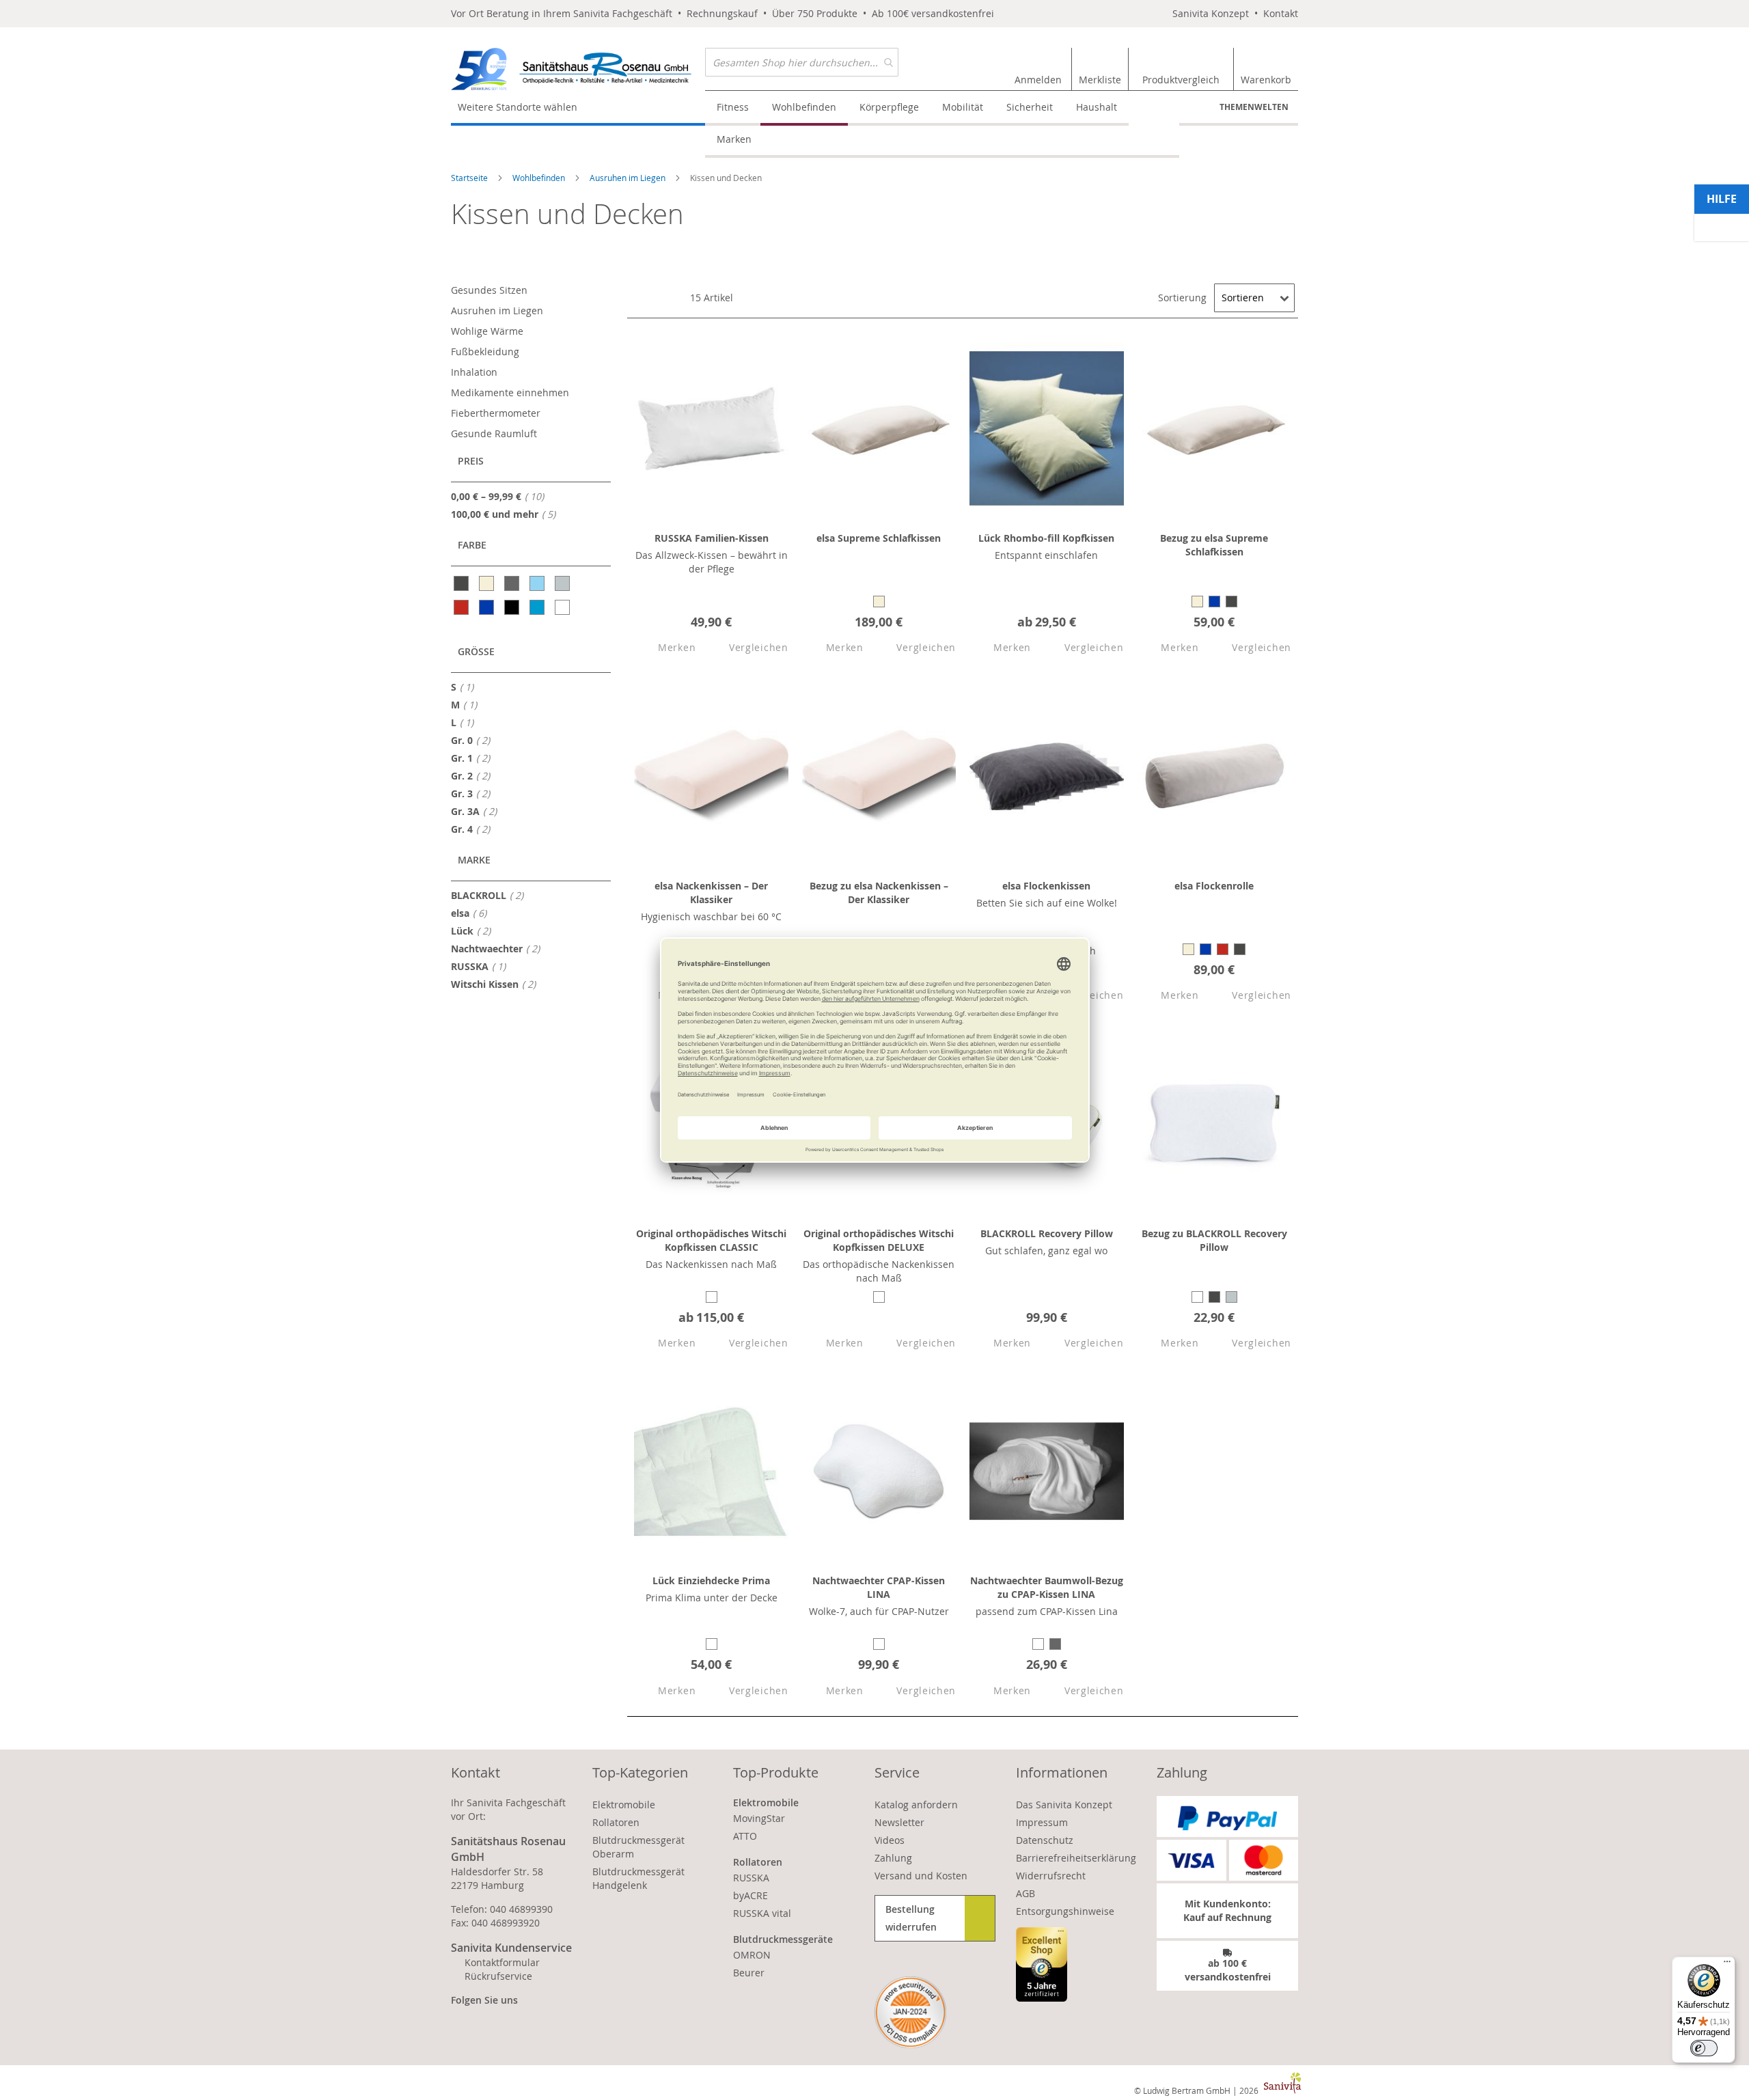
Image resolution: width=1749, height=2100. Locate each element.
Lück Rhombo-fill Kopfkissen (1046, 538)
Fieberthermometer (496, 413)
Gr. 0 (474, 740)
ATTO (745, 1836)
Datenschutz (1045, 1840)
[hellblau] (538, 583)
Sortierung (1182, 298)
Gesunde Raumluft (494, 433)
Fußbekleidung (485, 351)
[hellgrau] (563, 583)
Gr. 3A (478, 811)
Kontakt (1281, 13)
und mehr (507, 514)
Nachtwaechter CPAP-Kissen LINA (879, 1587)
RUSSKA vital (762, 1913)
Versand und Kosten (921, 1876)
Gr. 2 (474, 775)
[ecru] (487, 583)
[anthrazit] (462, 583)
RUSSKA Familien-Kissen (712, 538)
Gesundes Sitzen (489, 290)
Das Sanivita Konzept (1064, 1805)
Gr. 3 (474, 793)
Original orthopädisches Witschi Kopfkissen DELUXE (879, 1240)
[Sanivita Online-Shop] (578, 69)
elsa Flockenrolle (1214, 886)
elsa (473, 913)
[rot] (462, 607)
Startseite (470, 178)
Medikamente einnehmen (510, 392)
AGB (1025, 1893)
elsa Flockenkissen (1046, 886)
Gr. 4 (474, 829)
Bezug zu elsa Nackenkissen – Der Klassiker (879, 893)
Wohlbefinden (540, 178)
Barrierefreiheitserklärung (1076, 1858)
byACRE (750, 1895)
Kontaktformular (502, 1962)
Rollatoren (616, 1822)
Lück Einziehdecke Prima (711, 1580)
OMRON (752, 1955)
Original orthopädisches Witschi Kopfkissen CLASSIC (711, 1240)
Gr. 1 (474, 758)
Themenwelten (1254, 107)
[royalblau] (487, 607)
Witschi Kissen (497, 984)
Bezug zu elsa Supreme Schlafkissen (1214, 545)
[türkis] (538, 607)
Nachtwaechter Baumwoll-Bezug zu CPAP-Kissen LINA (1047, 1587)
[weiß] (563, 607)
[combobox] (802, 62)
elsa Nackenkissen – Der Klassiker (711, 893)
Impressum (1042, 1822)
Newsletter (899, 1822)
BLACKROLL (491, 895)
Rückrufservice (498, 1976)
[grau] (513, 583)
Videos (890, 1840)
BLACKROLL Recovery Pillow (1047, 1233)
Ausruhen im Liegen (629, 178)
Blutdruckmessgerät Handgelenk (638, 1878)
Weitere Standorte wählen (518, 107)
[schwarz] (513, 607)
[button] (665, 648)
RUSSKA (482, 966)
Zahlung (893, 1858)
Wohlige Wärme (487, 331)
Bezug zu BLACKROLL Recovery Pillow (1214, 1240)
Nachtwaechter (499, 948)
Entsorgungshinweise (1065, 1911)
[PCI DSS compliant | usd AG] (910, 2012)
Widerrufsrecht (1051, 1876)
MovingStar (759, 1818)
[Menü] (1727, 1965)
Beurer (749, 1973)
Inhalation (474, 372)
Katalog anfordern (916, 1805)
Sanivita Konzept (1211, 13)
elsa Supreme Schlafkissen (879, 538)
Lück (475, 930)
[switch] (1704, 2048)
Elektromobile (624, 1805)
